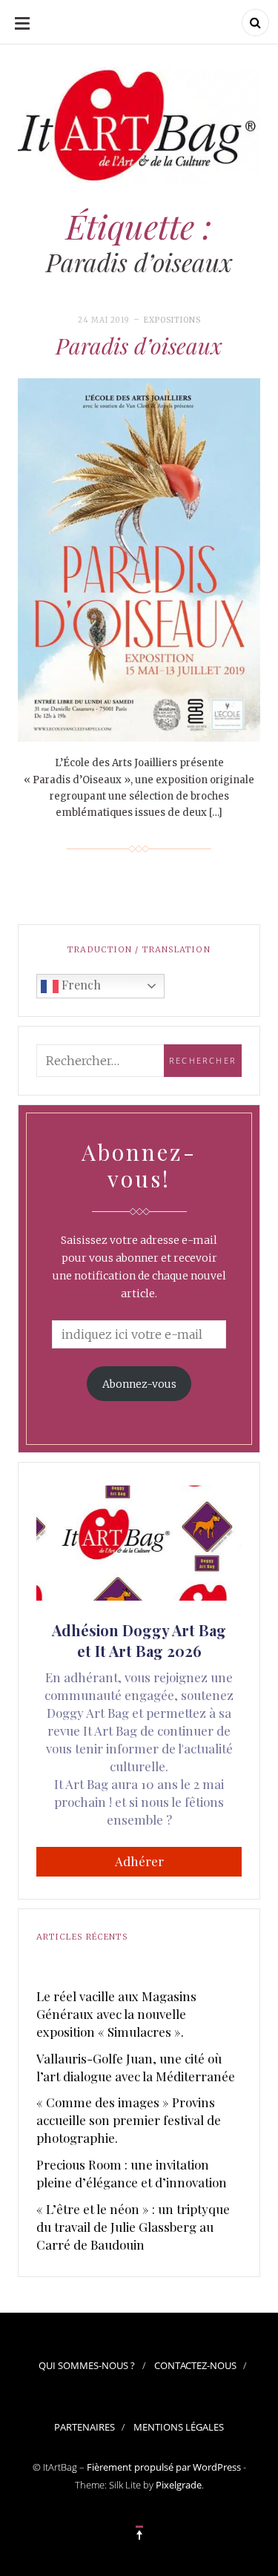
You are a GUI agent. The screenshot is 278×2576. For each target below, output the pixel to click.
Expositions (172, 320)
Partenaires (85, 2427)
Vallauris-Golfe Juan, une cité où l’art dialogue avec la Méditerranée (136, 2067)
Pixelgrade (179, 2485)
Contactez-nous (195, 2365)
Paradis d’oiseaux (139, 346)
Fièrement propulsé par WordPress (164, 2467)
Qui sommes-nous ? (87, 2365)
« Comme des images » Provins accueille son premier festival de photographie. (129, 2120)
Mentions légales (179, 2427)
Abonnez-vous (139, 1384)
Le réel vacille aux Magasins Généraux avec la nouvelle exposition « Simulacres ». (116, 2014)
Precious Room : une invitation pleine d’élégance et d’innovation (132, 2173)
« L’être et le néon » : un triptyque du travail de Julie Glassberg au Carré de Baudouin (133, 2227)
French (80, 985)
